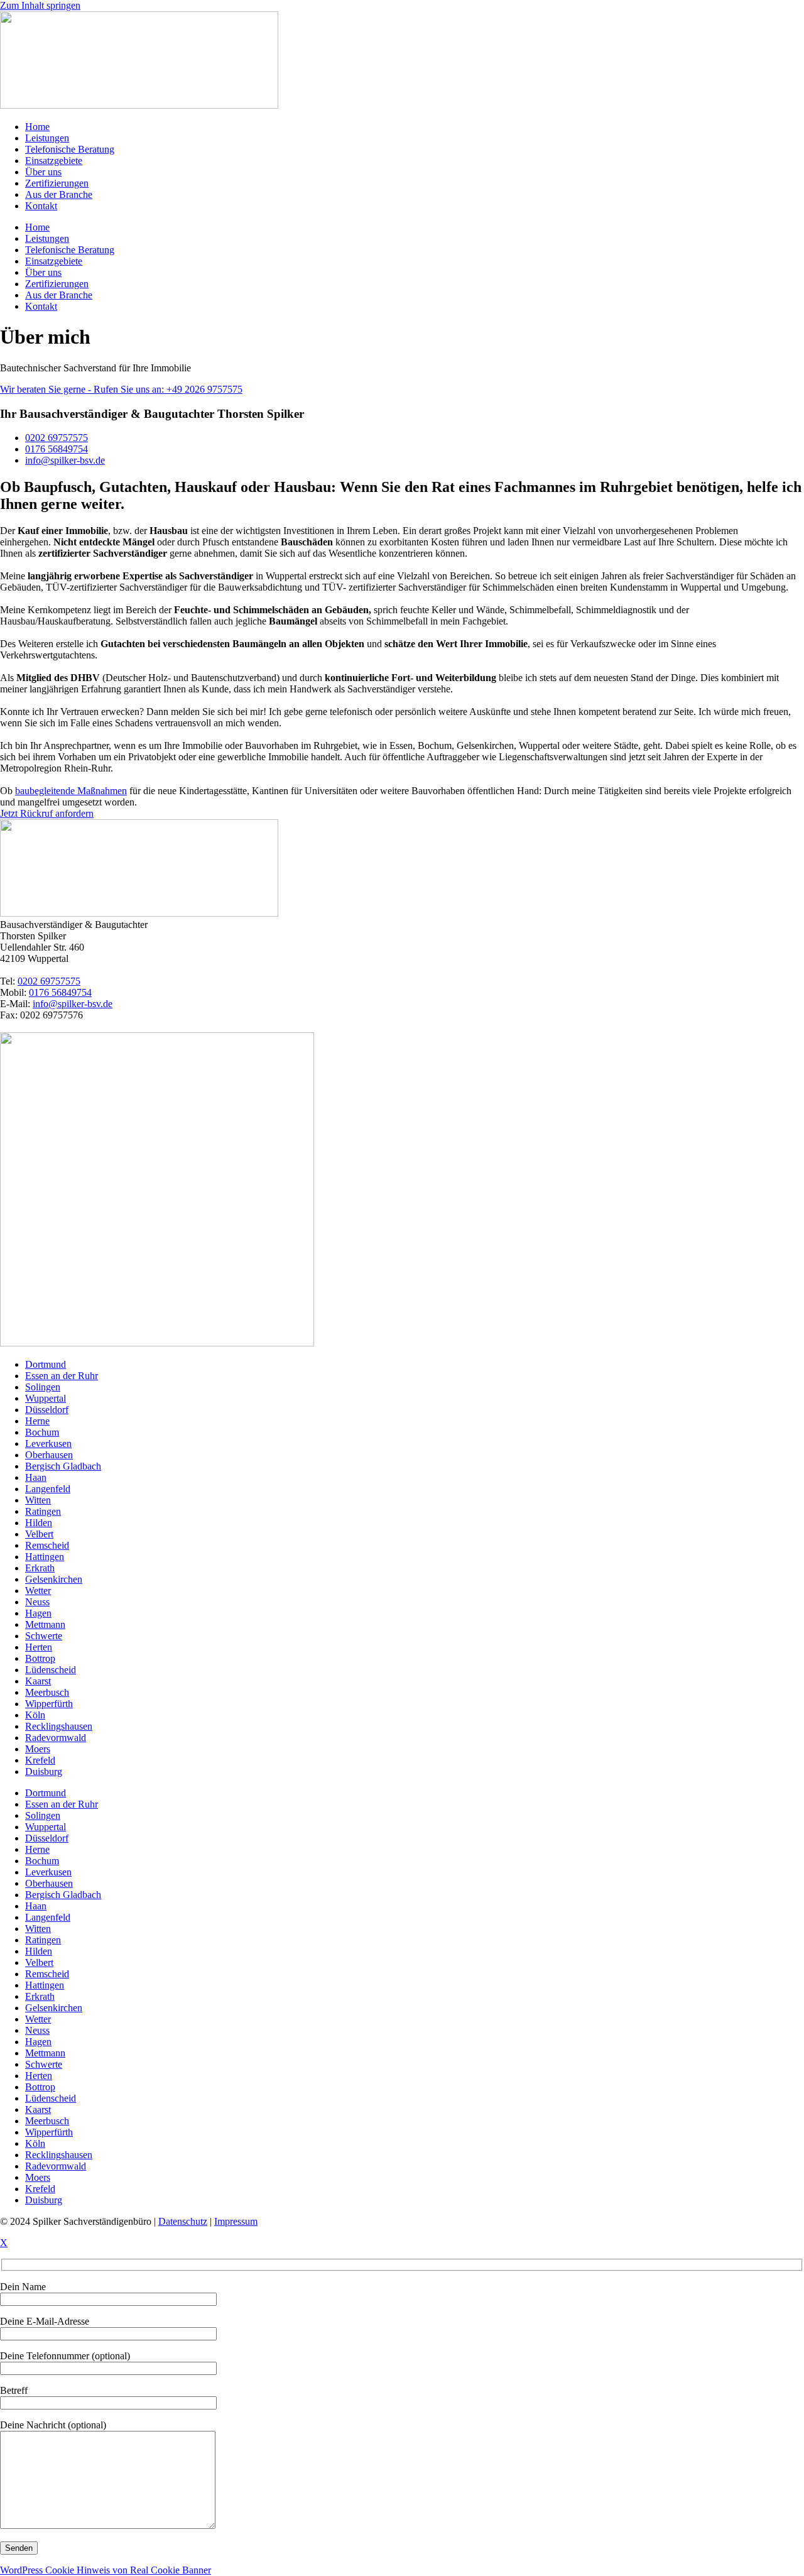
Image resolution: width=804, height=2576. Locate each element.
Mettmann (45, 1624)
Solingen (43, 1387)
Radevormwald (56, 1738)
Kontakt (41, 206)
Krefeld (40, 1760)
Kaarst (38, 1681)
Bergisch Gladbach (63, 1466)
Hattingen (45, 1557)
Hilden (39, 1523)
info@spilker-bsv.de (73, 1004)
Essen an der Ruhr (62, 1376)
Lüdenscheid (51, 1670)
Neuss (37, 1602)
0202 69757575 (49, 981)
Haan (36, 1477)
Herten (39, 1647)
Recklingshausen (59, 1726)
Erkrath (40, 1568)
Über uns (43, 172)
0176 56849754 (60, 992)
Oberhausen (49, 1455)
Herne (37, 1421)
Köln (35, 1715)
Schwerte (44, 1636)
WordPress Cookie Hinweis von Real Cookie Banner (106, 2570)
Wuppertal (46, 1398)
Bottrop (40, 1658)
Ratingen (43, 1511)
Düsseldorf (47, 1410)
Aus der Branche (59, 194)
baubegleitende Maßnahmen (71, 791)
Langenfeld (48, 1489)
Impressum (236, 2221)
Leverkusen (48, 1444)
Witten (38, 1500)
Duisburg (44, 1771)
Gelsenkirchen (54, 1579)
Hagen (38, 1613)
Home (37, 127)
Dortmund (46, 1364)
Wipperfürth (49, 1704)
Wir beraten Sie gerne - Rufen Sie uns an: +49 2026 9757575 (121, 389)
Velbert (39, 1534)
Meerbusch (47, 1692)
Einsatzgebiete (54, 161)
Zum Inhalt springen (40, 5)
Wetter (38, 1591)
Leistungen (47, 138)
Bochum (42, 1432)
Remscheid (47, 1545)
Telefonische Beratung (70, 149)
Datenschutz (183, 2221)
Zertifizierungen (57, 183)
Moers (38, 1749)
